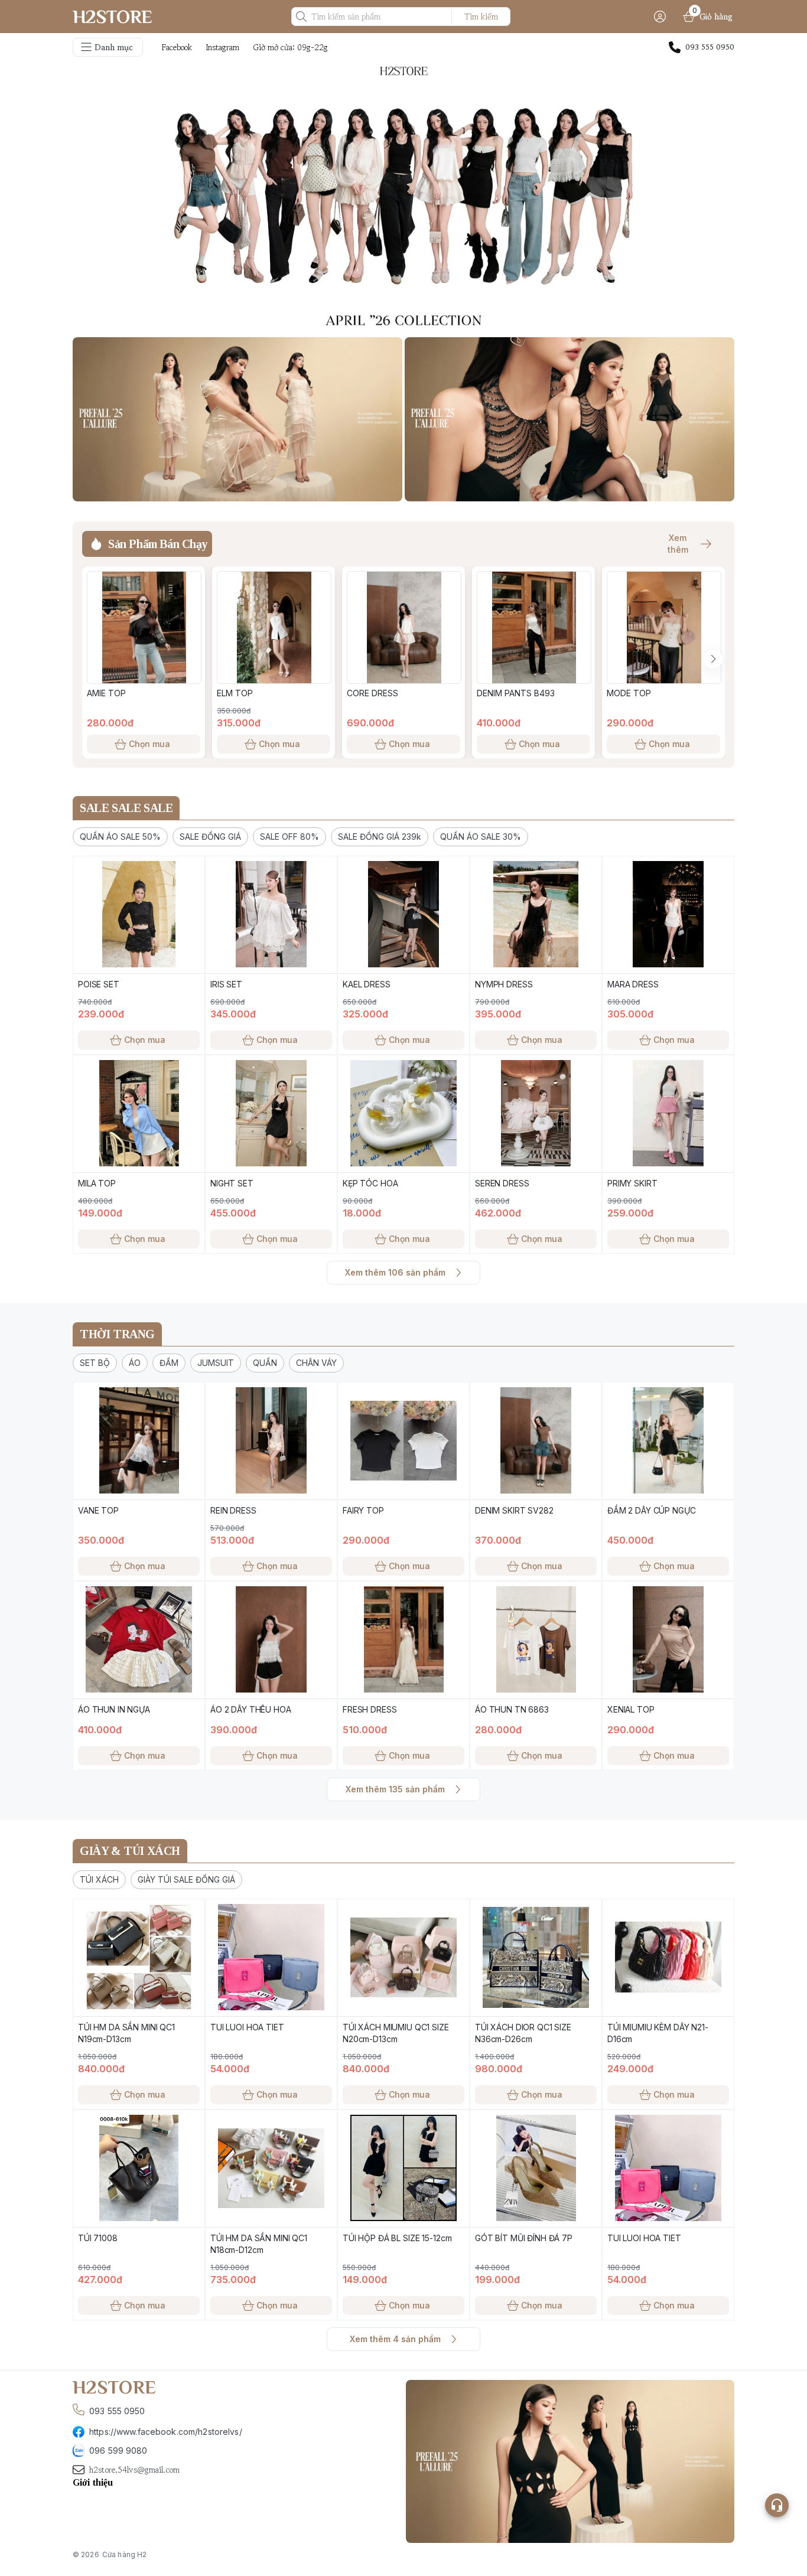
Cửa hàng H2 (124, 2554)
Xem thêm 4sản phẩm (395, 2339)
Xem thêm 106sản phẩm (395, 1272)
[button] (120, 837)
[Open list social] (777, 2505)
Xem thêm (678, 544)
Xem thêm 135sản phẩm (395, 1789)
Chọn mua (149, 744)
